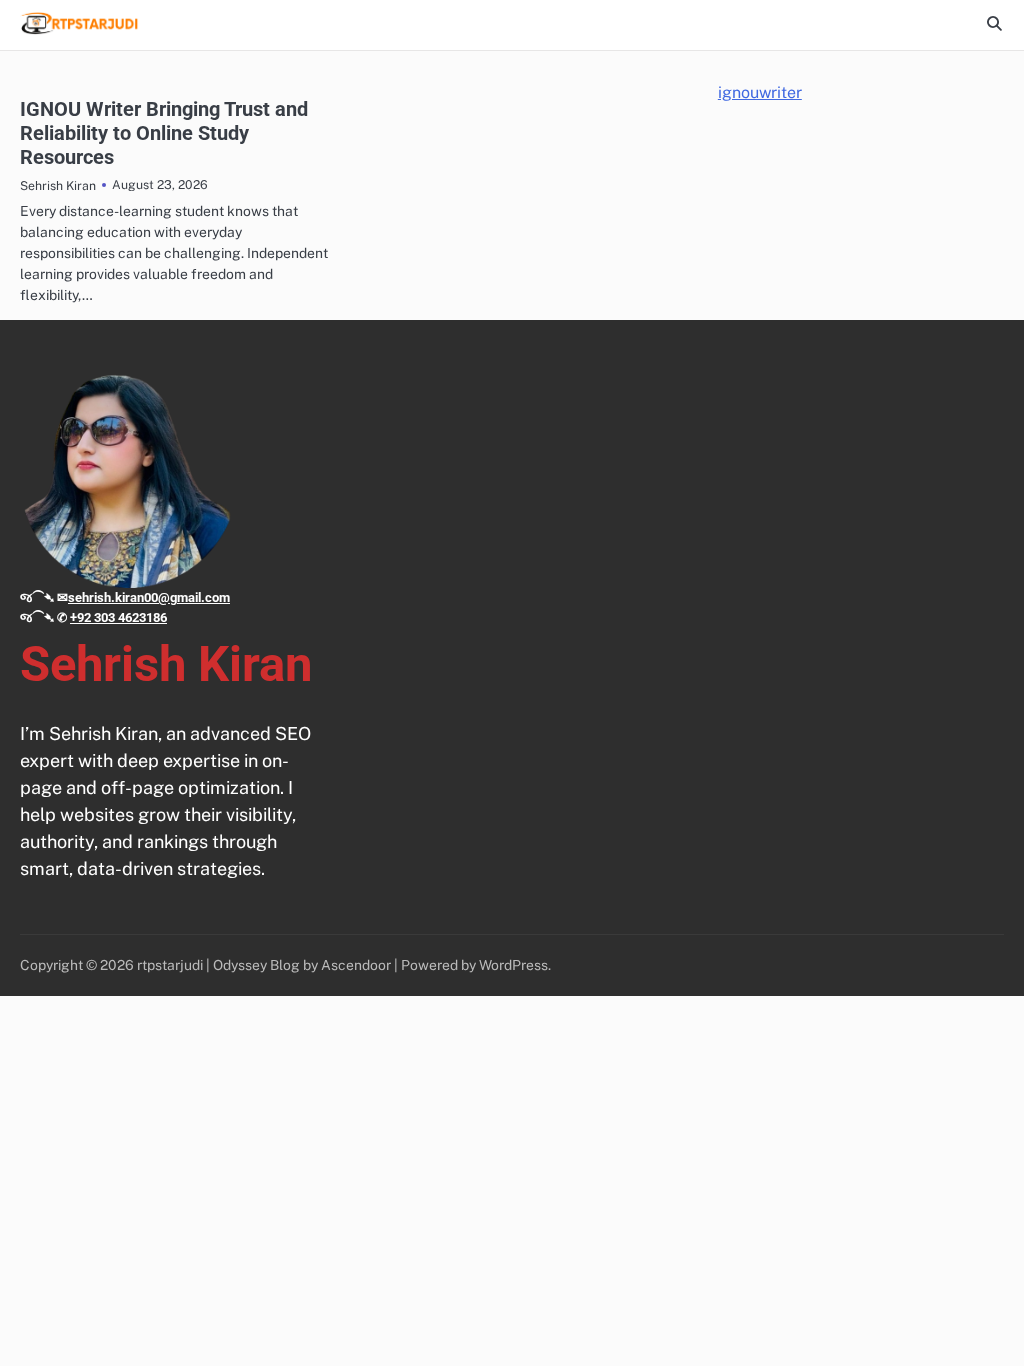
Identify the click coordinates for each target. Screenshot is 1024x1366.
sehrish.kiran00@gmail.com (149, 597)
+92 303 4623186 (118, 617)
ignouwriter (760, 92)
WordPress (513, 965)
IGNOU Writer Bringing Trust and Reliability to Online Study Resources (164, 133)
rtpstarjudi (170, 965)
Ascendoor (356, 965)
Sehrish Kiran (58, 185)
